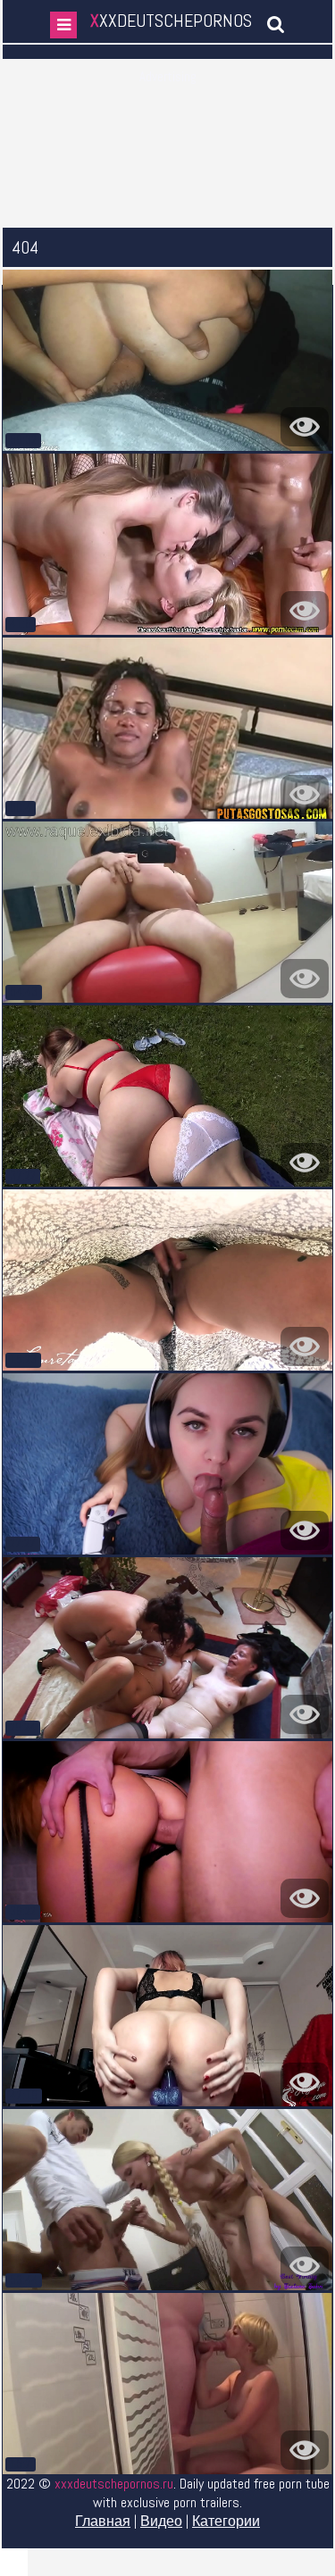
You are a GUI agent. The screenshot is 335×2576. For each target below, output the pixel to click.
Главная (103, 2521)
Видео (161, 2521)
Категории (226, 2521)
